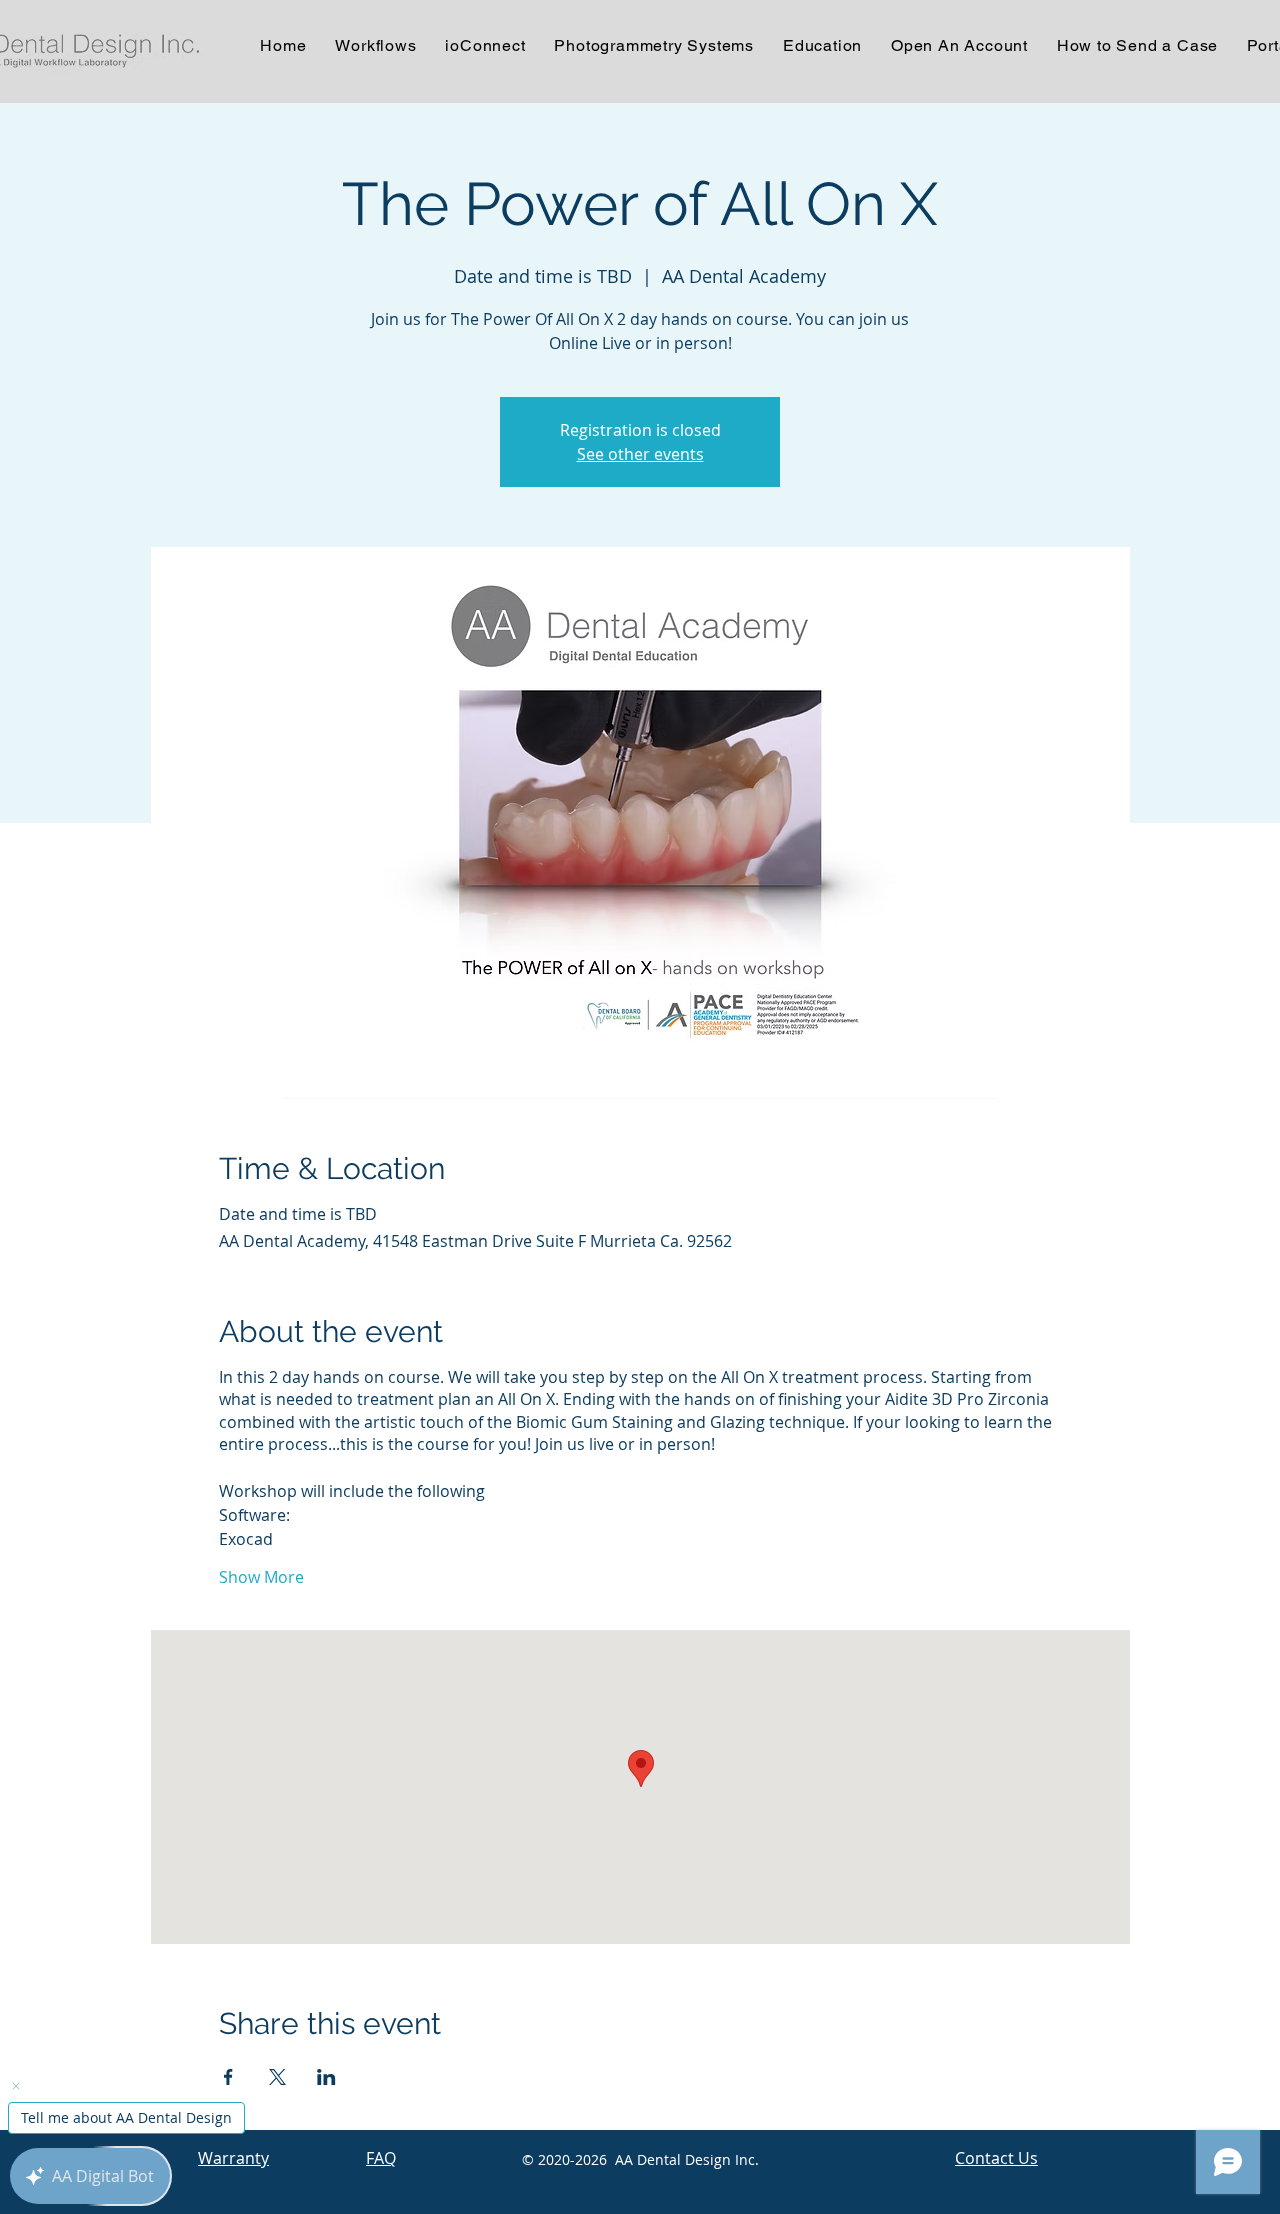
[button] (485, 45)
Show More (261, 1577)
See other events (640, 454)
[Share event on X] (277, 2077)
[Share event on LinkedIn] (326, 2077)
